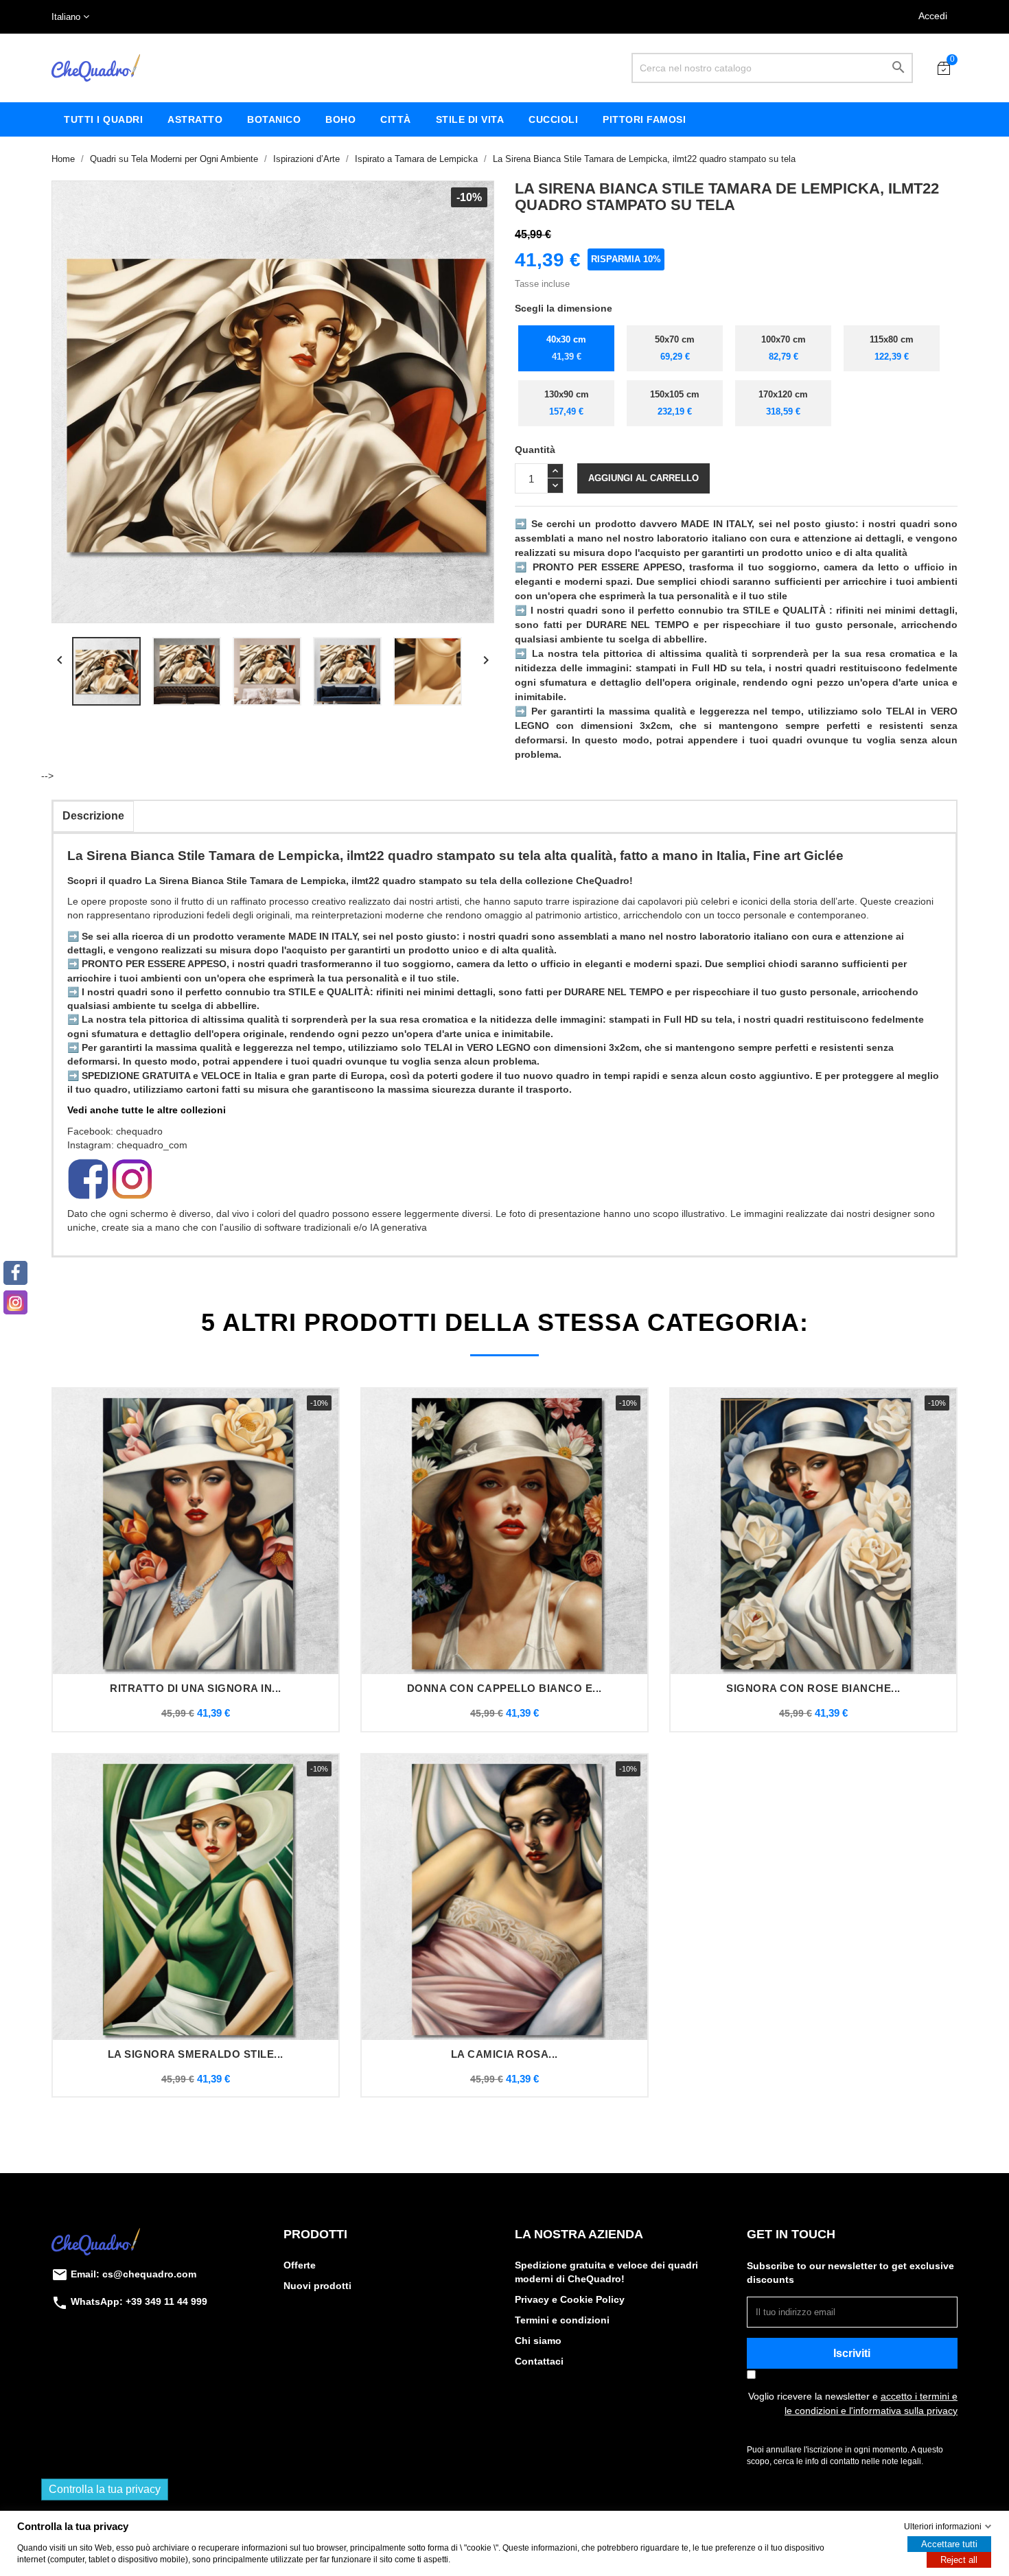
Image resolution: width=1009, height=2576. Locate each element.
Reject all (959, 2560)
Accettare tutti (949, 2544)
